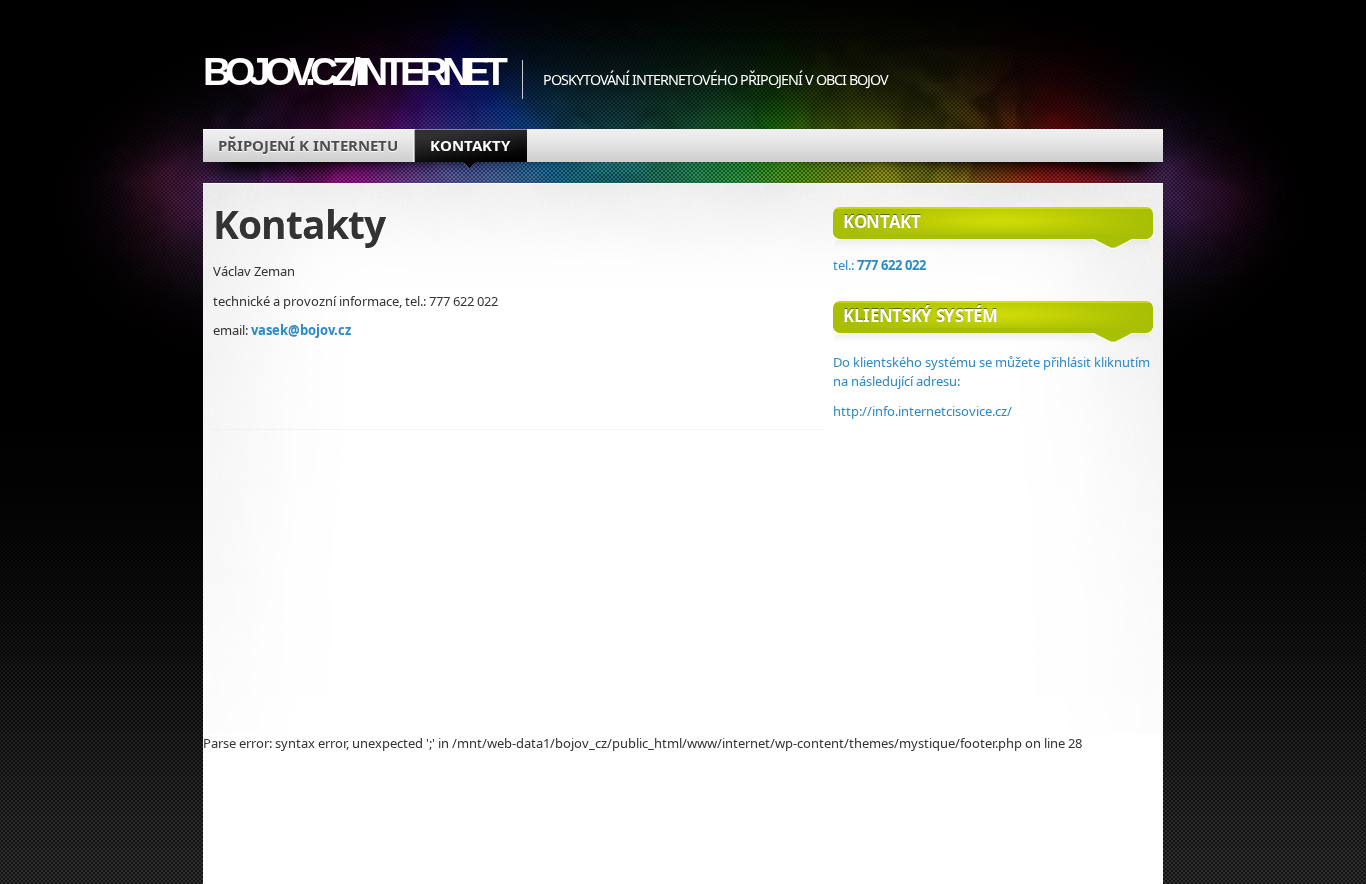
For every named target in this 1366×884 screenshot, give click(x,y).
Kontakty (470, 145)
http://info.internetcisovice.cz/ (922, 411)
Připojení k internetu (308, 145)
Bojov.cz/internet (352, 71)
